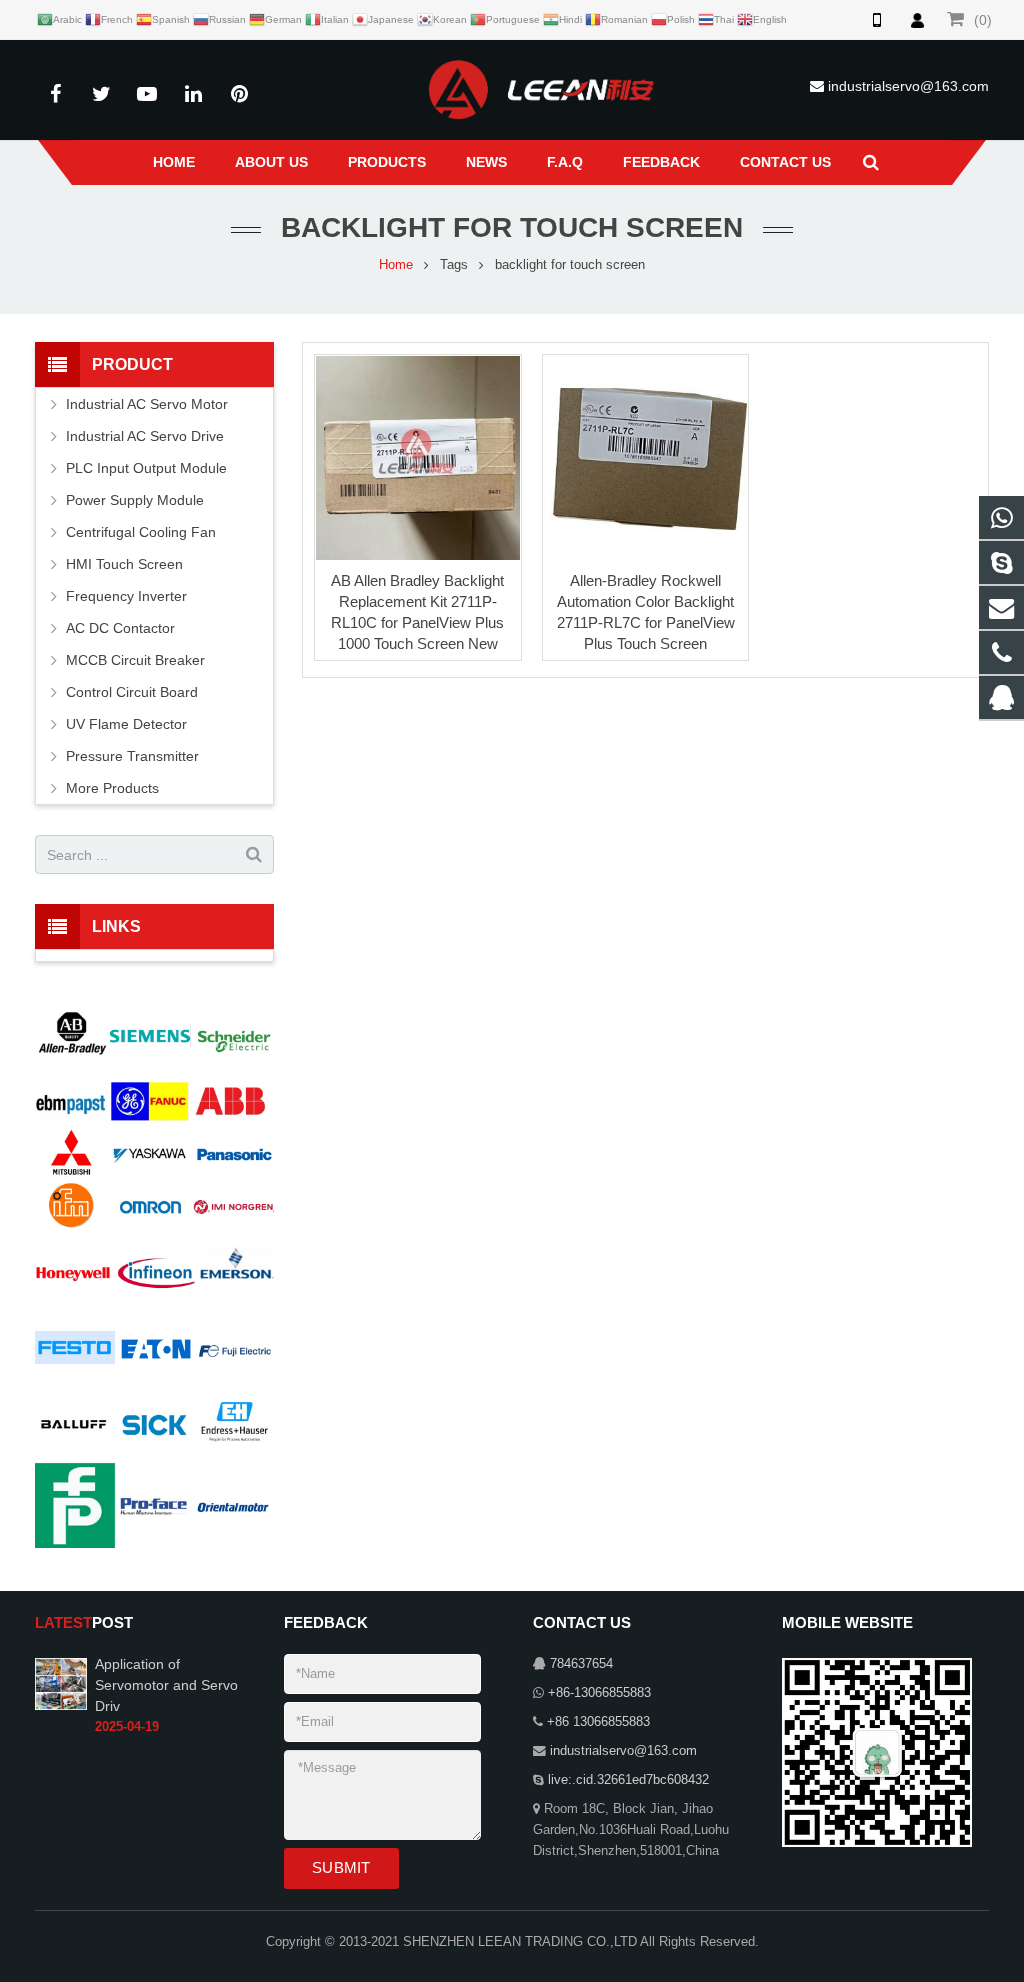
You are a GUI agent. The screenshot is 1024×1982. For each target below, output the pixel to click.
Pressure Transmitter (132, 756)
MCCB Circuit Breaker (135, 660)
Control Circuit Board (132, 692)
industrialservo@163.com (908, 86)
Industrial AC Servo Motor (147, 404)
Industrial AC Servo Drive (145, 436)
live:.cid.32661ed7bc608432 (628, 1780)
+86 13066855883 (598, 1722)
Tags (454, 265)
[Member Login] (917, 20)
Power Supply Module (135, 500)
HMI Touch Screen (124, 564)
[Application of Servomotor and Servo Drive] (61, 1683)
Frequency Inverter (126, 596)
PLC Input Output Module (146, 468)
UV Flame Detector (126, 724)
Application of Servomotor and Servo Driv (166, 1685)
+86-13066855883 (599, 1693)
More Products (112, 788)
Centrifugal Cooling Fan (141, 532)
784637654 (581, 1664)
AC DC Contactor (120, 628)
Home (396, 265)
